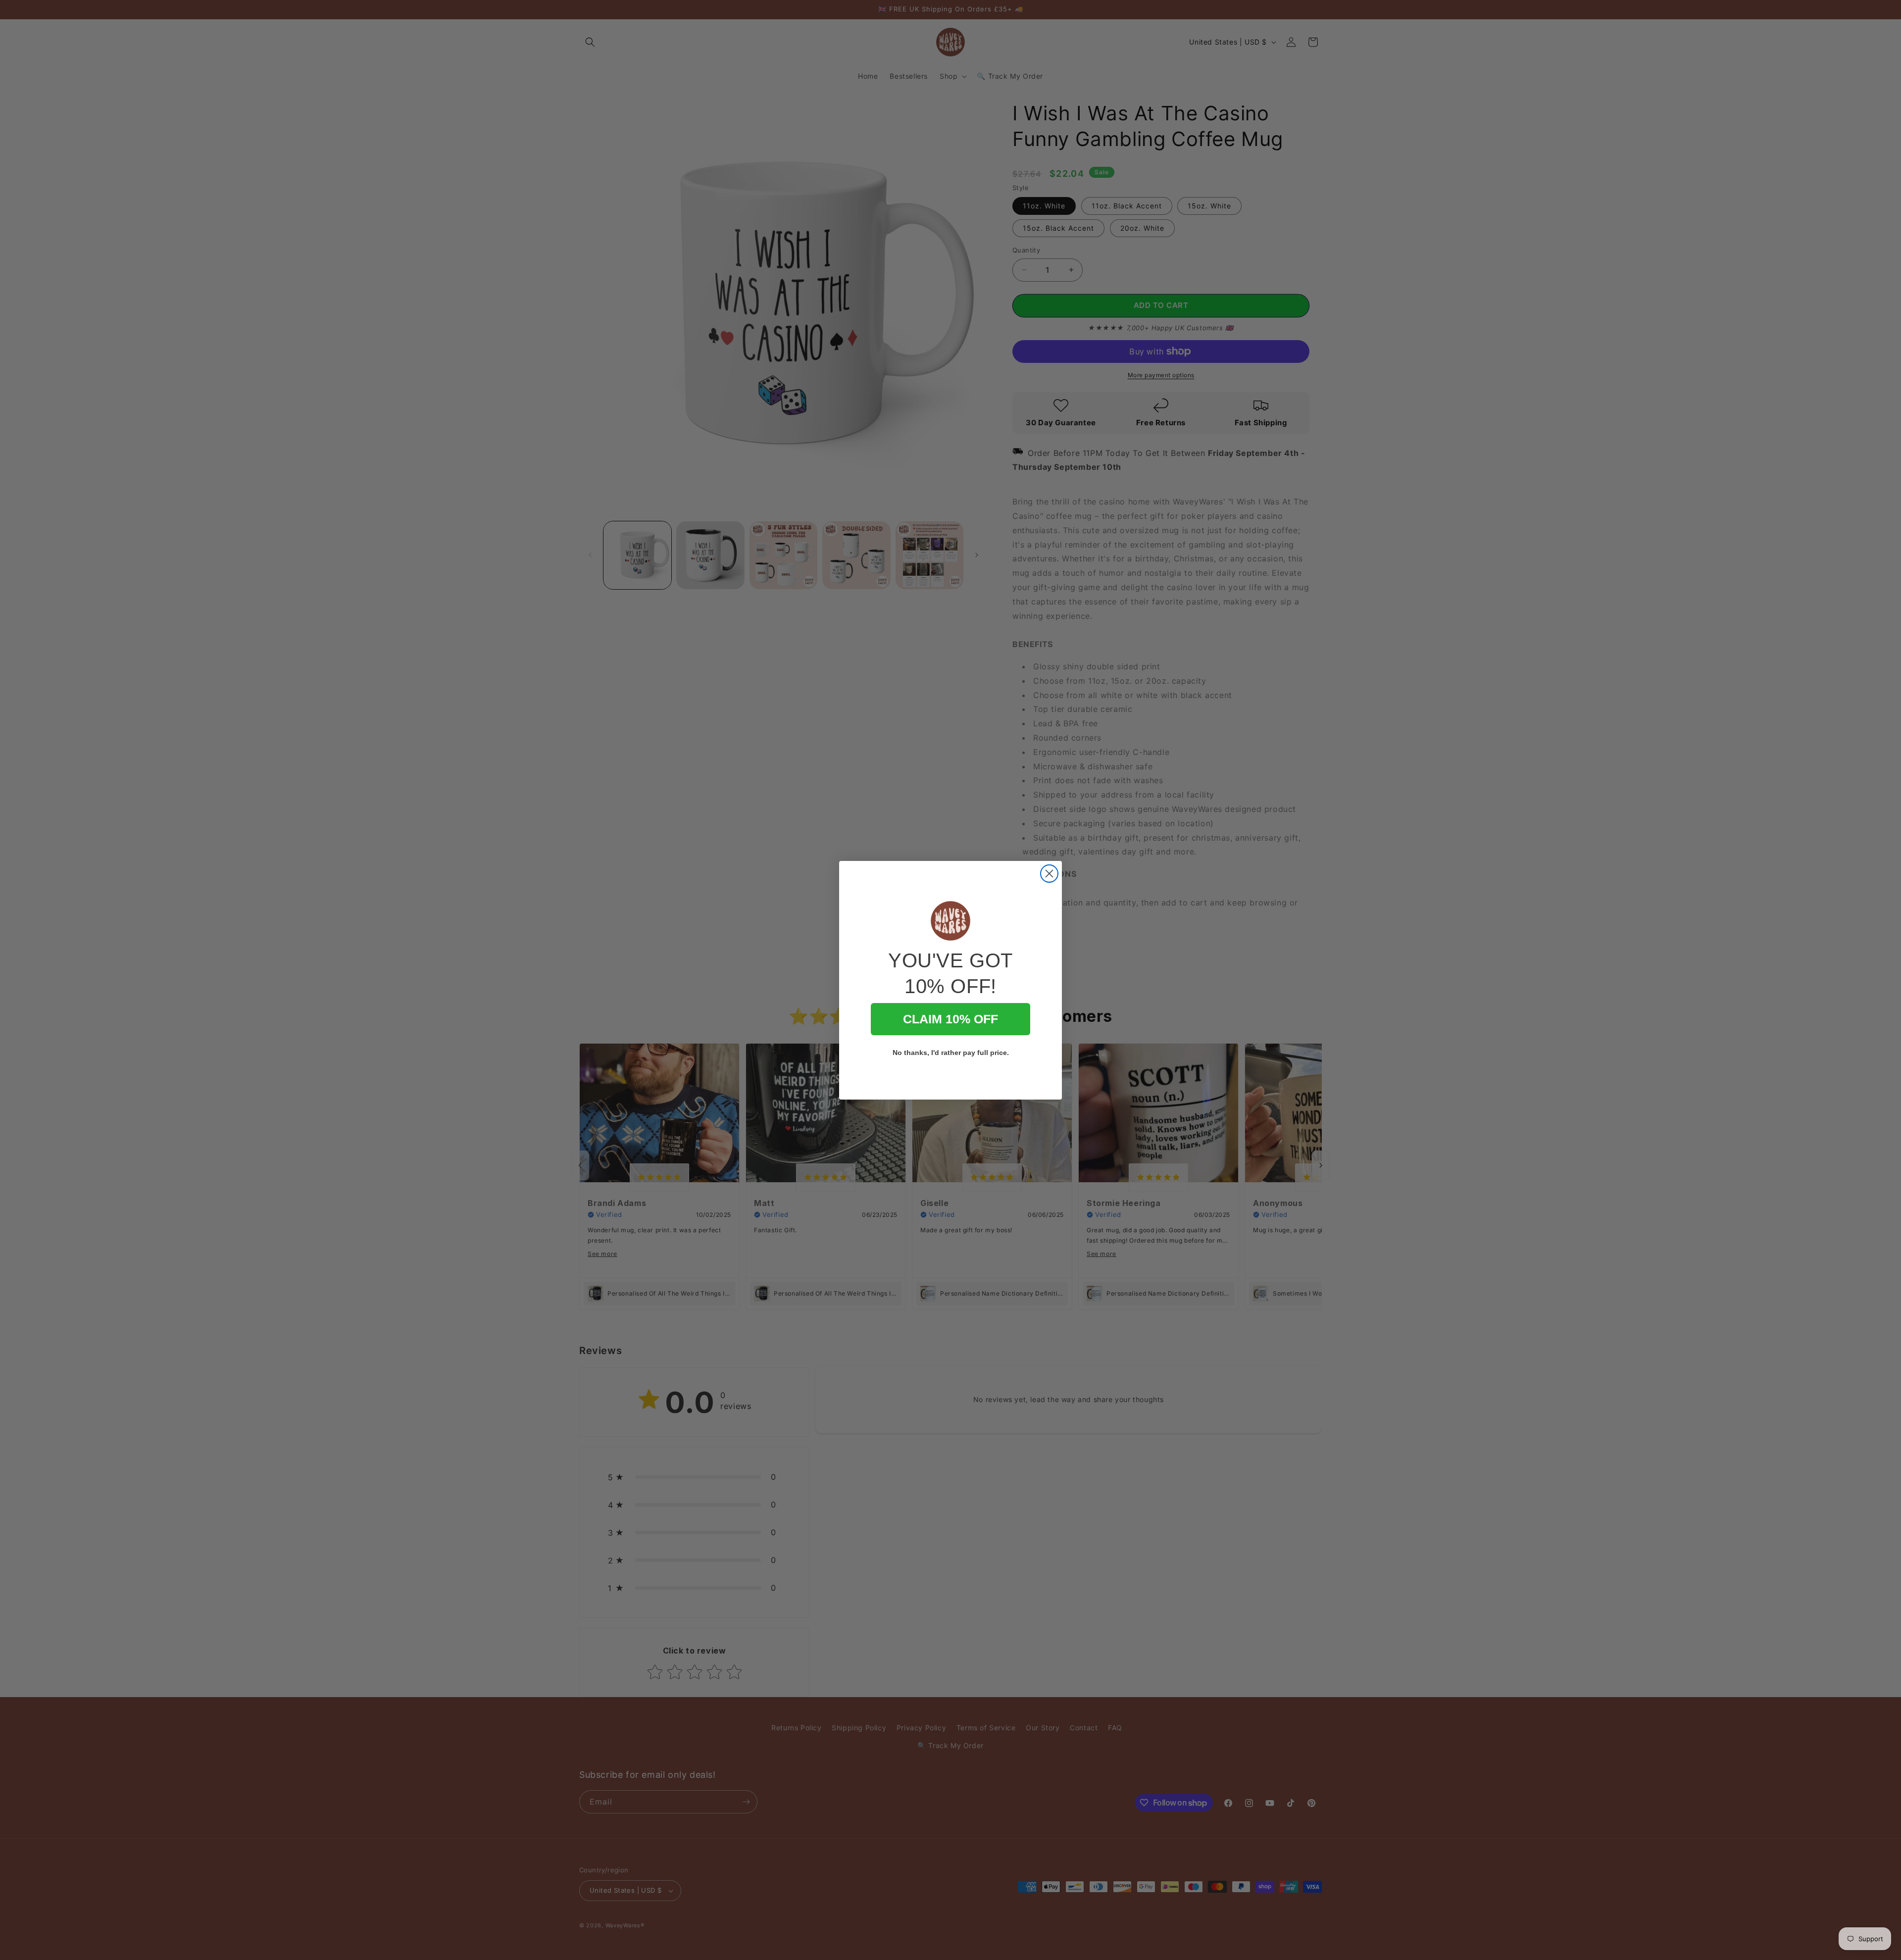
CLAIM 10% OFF (950, 1019)
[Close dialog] (1049, 874)
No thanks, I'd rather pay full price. (951, 1053)
